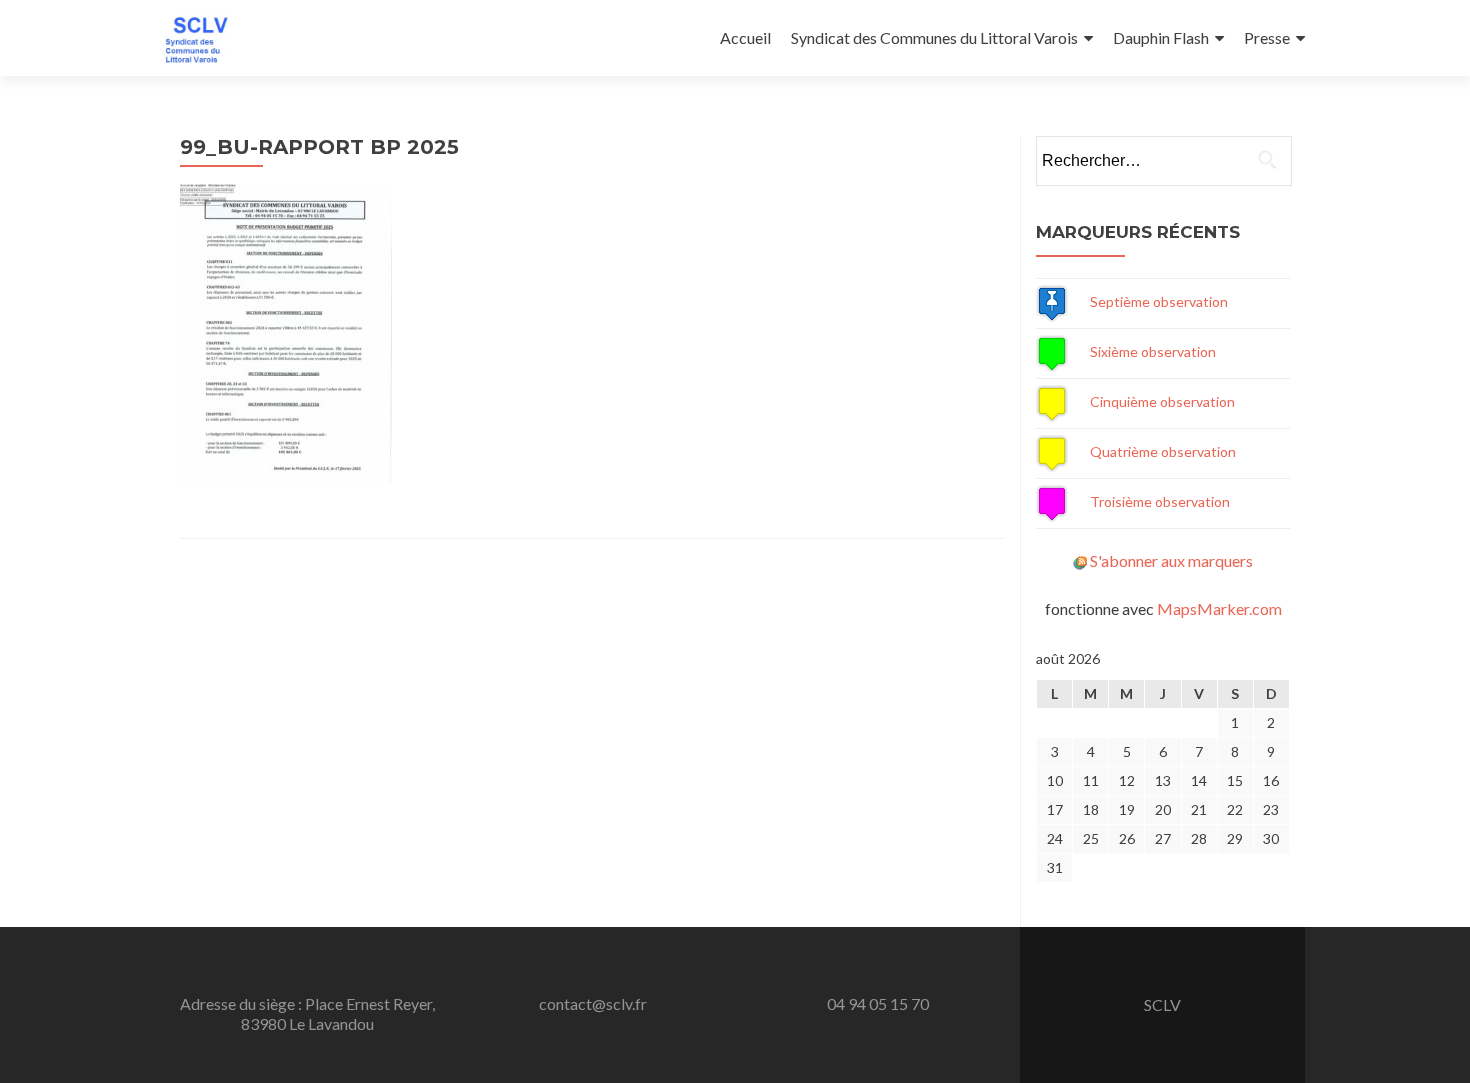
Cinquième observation (1162, 401)
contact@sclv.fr (593, 1003)
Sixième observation (1153, 351)
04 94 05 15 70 (878, 1003)
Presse (1267, 37)
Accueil (745, 37)
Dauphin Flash (1161, 37)
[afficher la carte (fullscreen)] (1052, 301)
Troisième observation (1160, 501)
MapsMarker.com (1219, 608)
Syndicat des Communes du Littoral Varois (934, 37)
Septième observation (1159, 301)
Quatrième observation (1163, 451)
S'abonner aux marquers (1171, 560)
